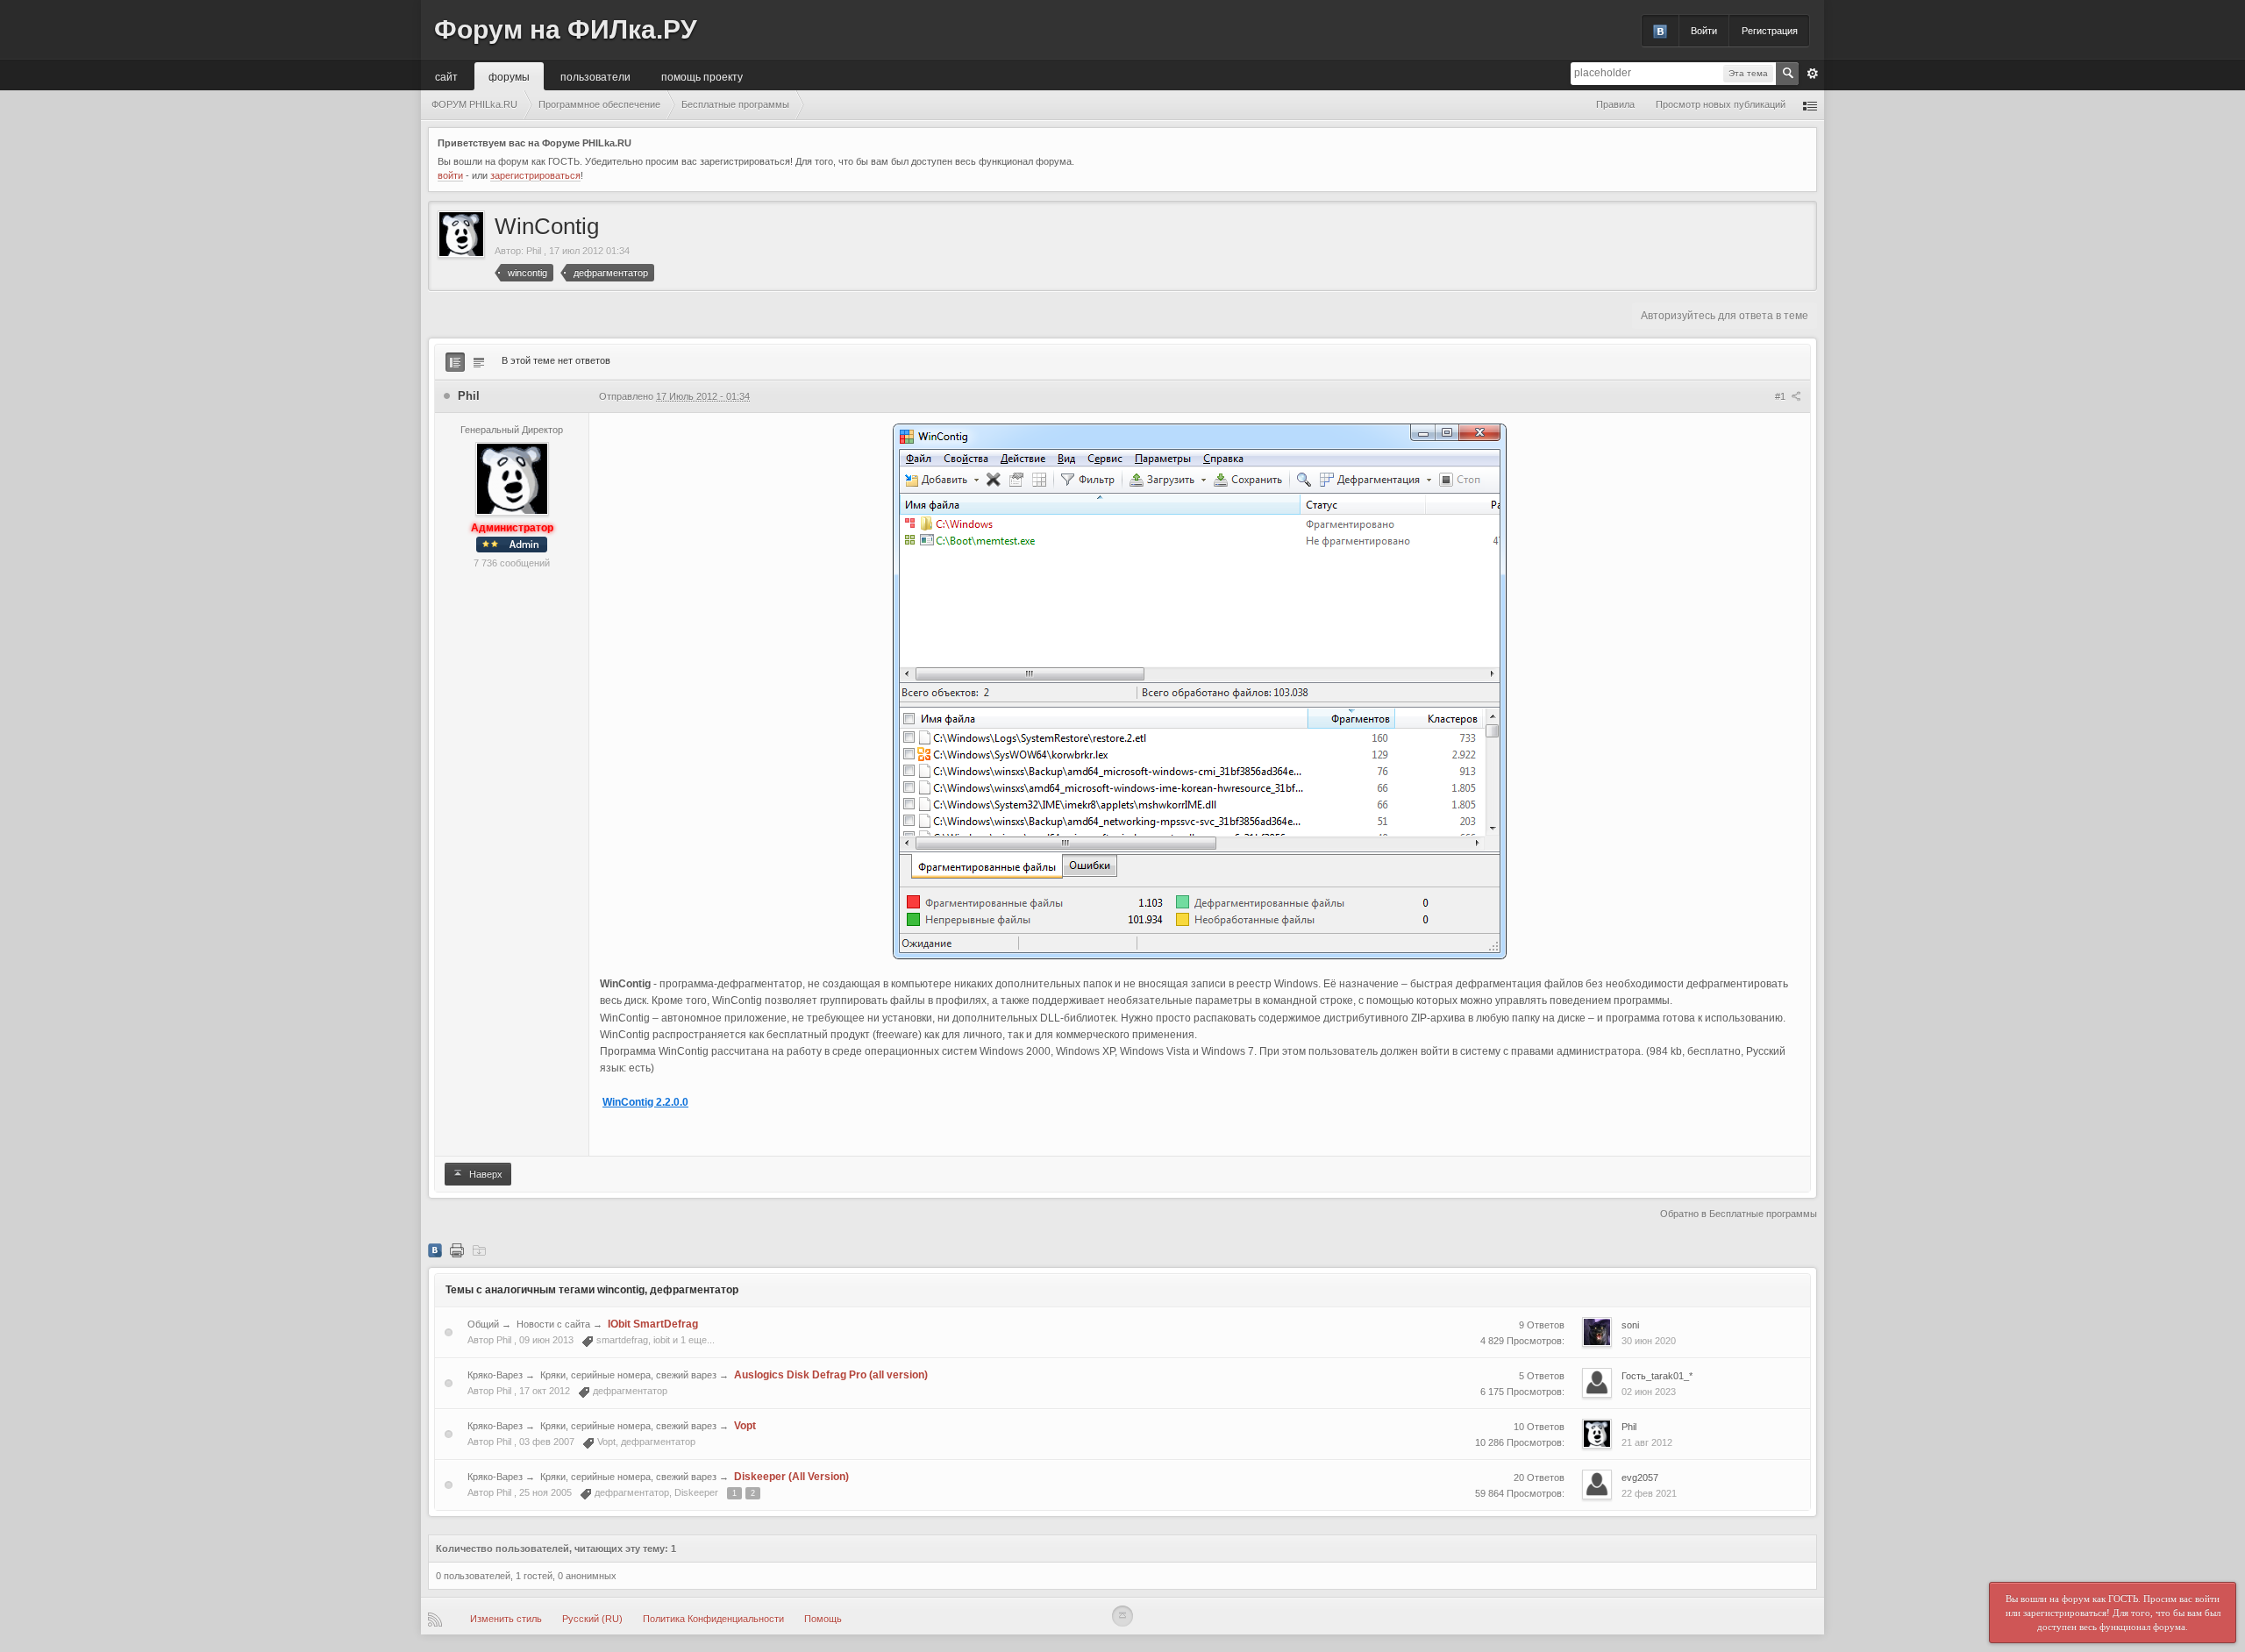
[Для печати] (457, 1250)
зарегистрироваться (535, 175)
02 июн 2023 (1649, 1392)
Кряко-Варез (495, 1375)
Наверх (485, 1174)
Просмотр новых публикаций (1721, 104)
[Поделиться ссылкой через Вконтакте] (435, 1250)
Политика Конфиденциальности (713, 1619)
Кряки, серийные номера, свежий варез (628, 1375)
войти (450, 175)
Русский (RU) (592, 1619)
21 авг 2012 (1647, 1442)
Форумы (509, 76)
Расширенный (1813, 74)
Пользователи (595, 76)
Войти (1704, 31)
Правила (1615, 104)
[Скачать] (479, 1250)
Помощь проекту (702, 76)
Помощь (823, 1619)
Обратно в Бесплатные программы (1739, 1214)
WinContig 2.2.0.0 (645, 1102)
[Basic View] (479, 362)
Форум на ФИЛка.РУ (566, 29)
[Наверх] (1122, 1616)
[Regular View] (455, 362)
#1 (1782, 396)
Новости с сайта (553, 1324)
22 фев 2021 (1649, 1493)
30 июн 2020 (1649, 1341)
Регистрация (1770, 31)
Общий (483, 1324)
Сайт (446, 76)
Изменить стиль (506, 1619)
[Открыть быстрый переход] (1810, 105)
